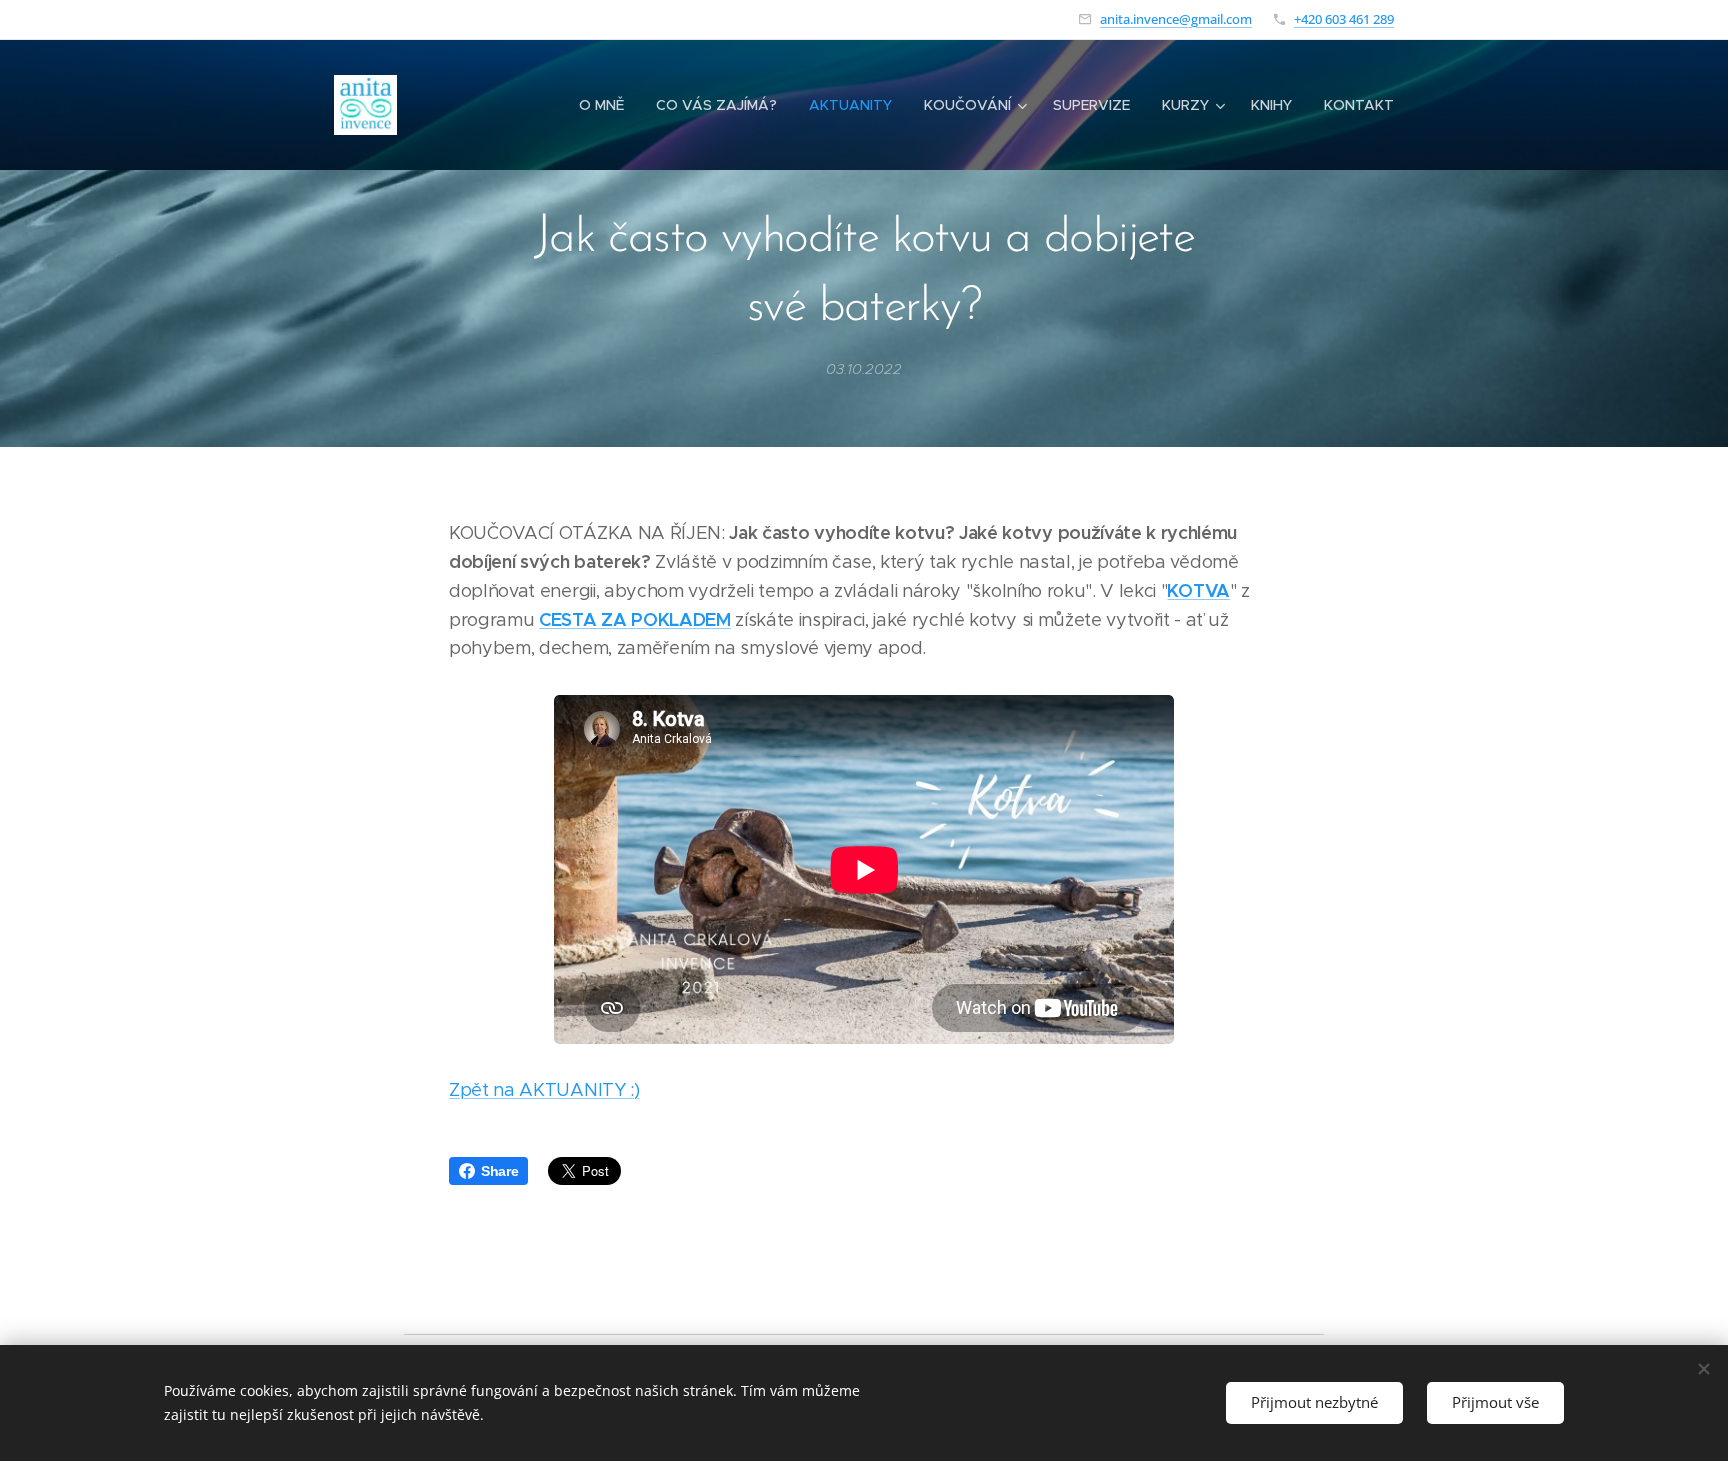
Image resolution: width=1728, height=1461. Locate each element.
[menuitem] (607, 105)
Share (499, 1171)
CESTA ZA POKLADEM (635, 619)
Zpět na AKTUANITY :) (544, 1090)
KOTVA (1198, 590)
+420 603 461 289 (1344, 19)
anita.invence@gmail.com (1176, 19)
